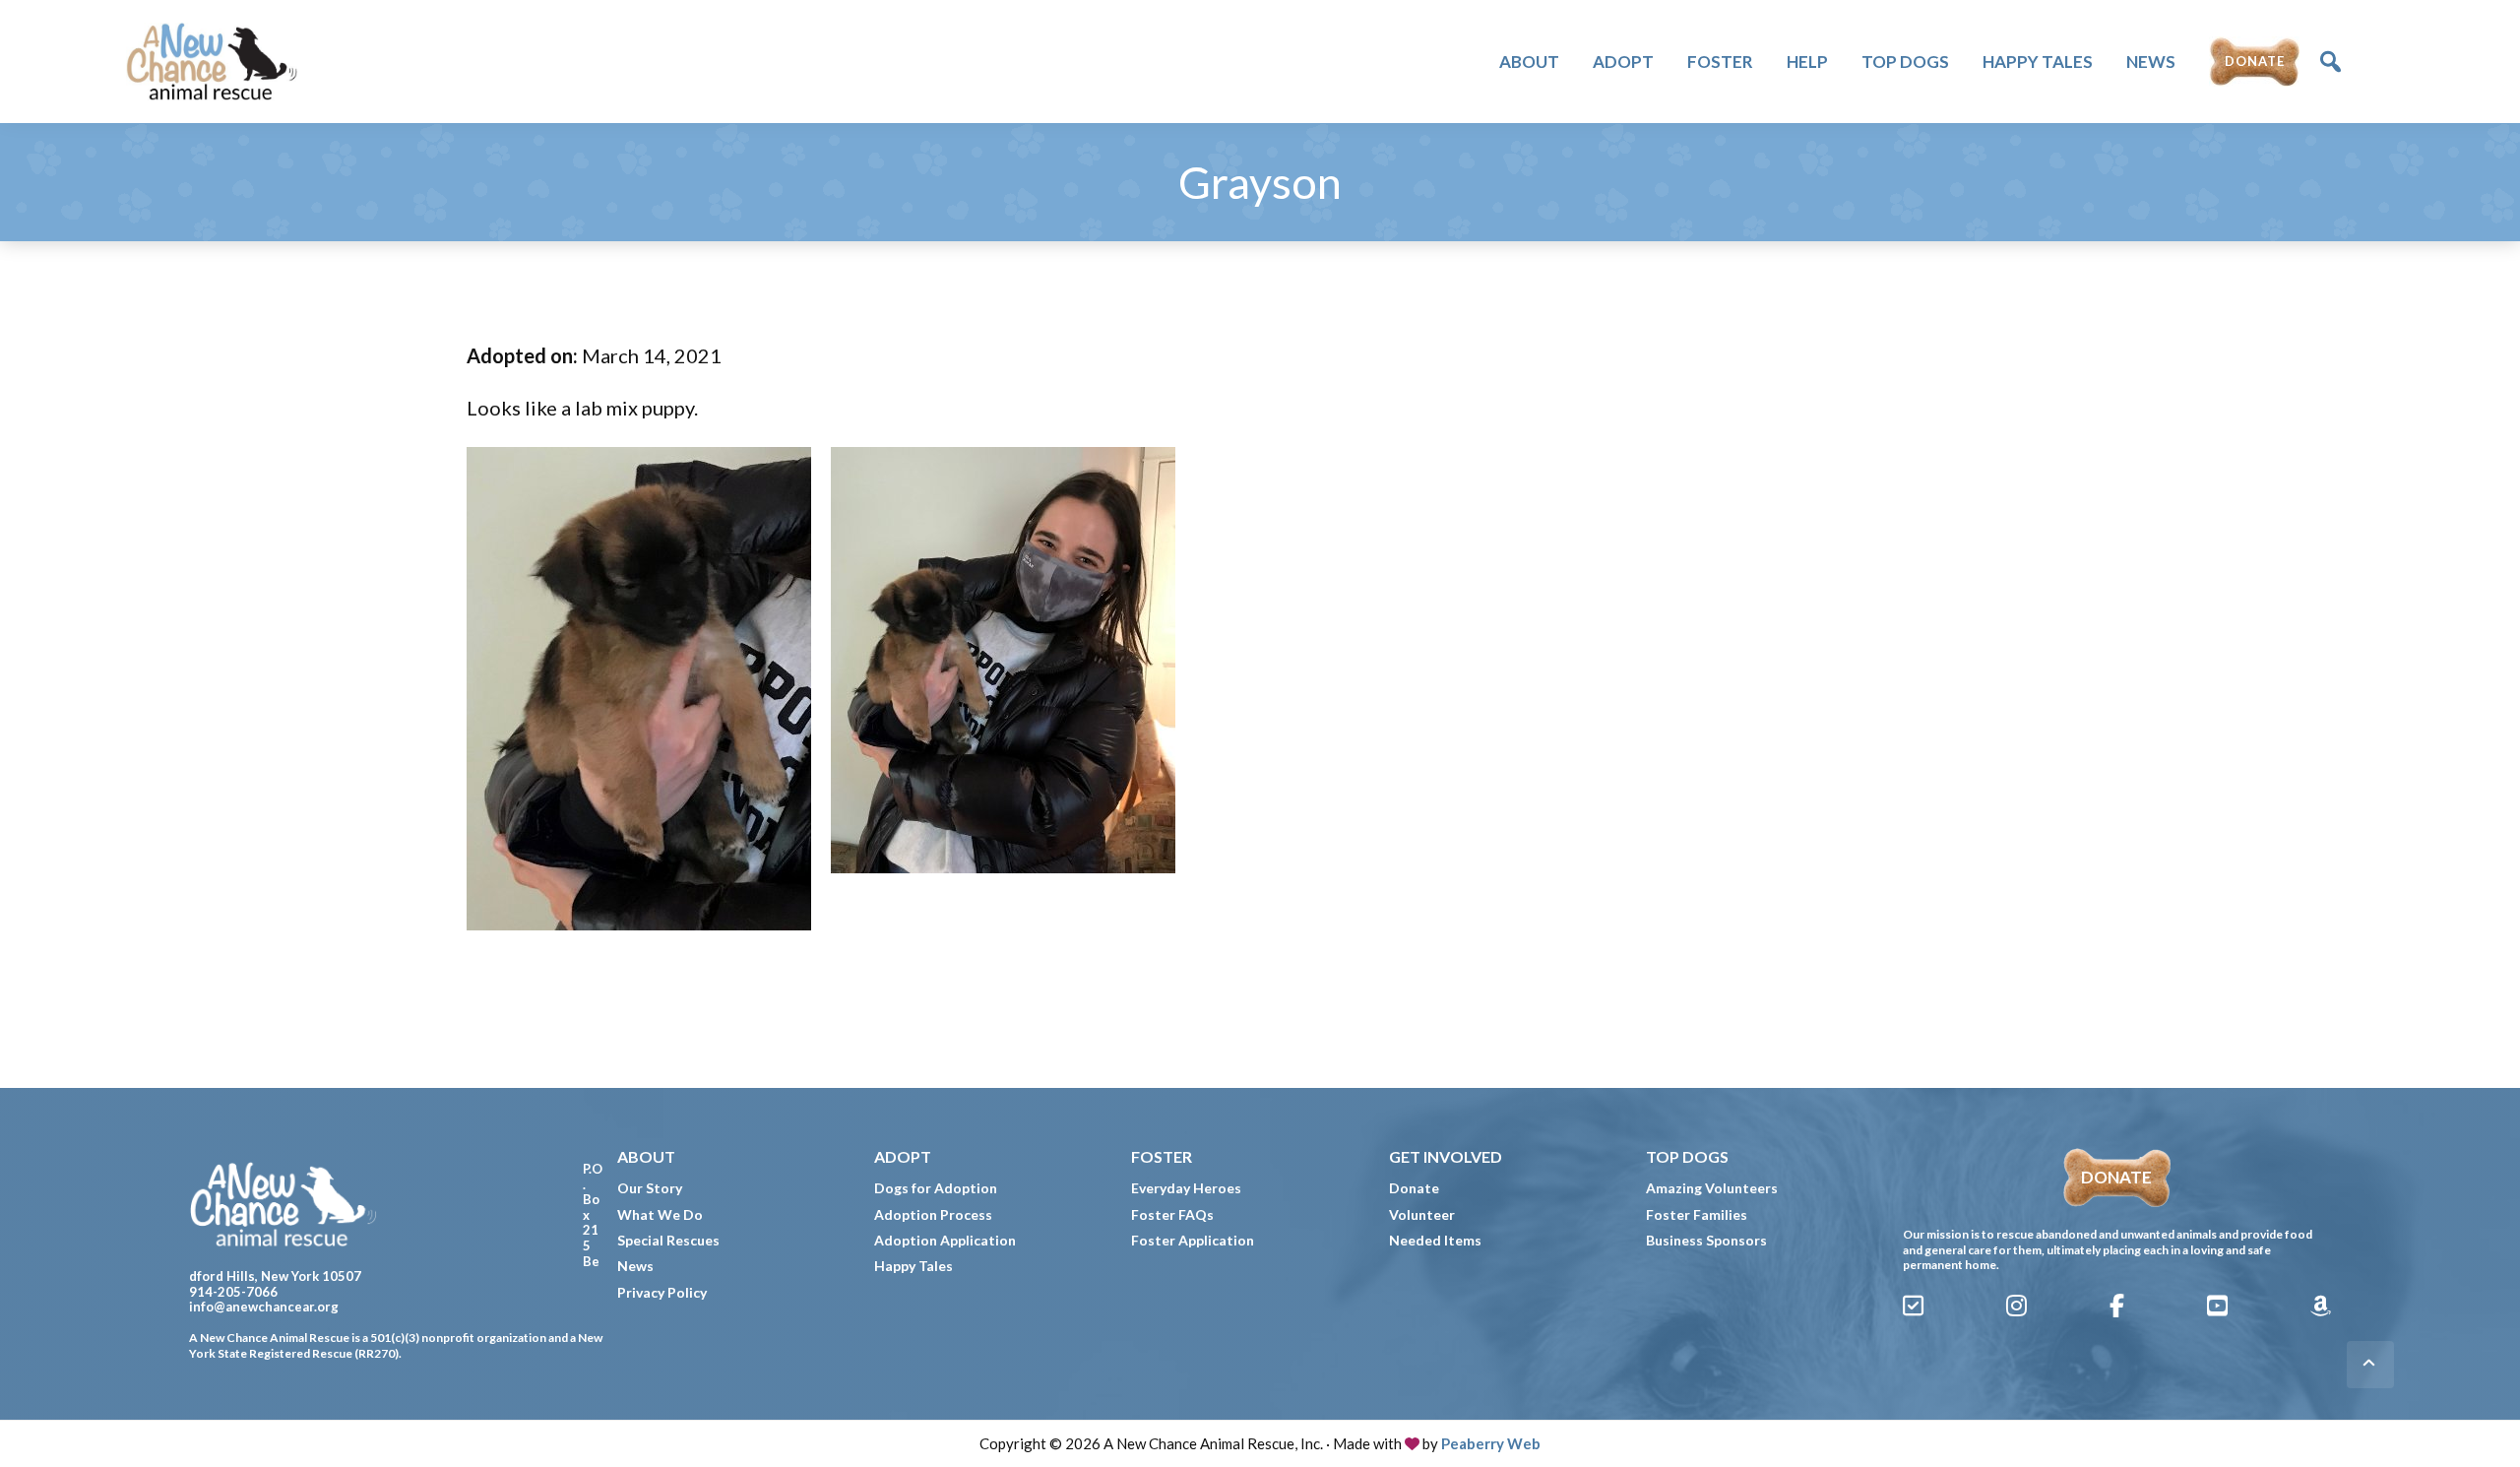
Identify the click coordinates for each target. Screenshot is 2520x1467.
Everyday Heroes (1186, 1188)
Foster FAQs (1172, 1214)
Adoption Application (945, 1240)
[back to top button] (2370, 1365)
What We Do (660, 1214)
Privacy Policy (662, 1292)
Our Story (650, 1188)
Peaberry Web (1491, 1443)
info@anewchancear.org (264, 1307)
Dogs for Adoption (936, 1188)
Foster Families (1697, 1214)
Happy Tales (913, 1266)
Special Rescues (668, 1240)
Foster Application (1193, 1240)
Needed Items (1435, 1240)
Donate (1414, 1188)
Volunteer (1422, 1214)
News (635, 1266)
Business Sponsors (1706, 1240)
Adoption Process (933, 1214)
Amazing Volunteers (1712, 1188)
